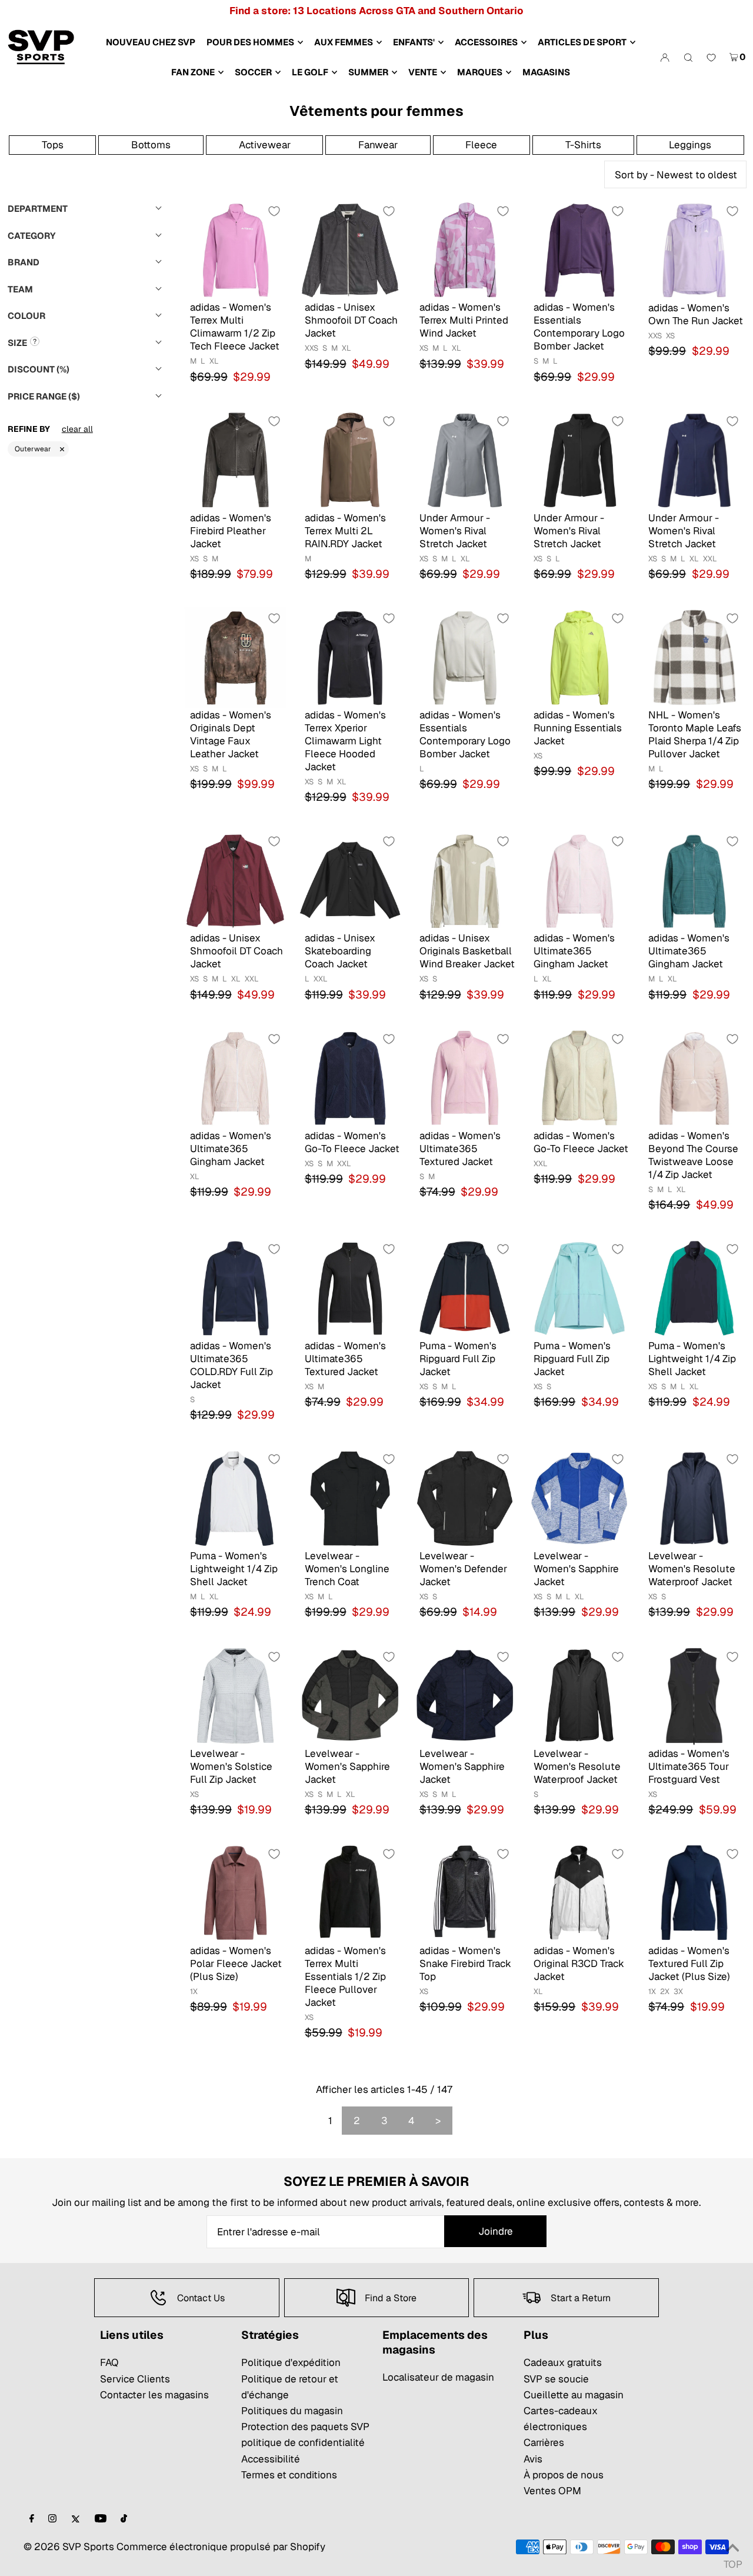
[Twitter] (76, 2519)
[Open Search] (688, 57)
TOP (732, 2561)
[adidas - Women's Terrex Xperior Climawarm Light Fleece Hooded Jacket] (350, 657)
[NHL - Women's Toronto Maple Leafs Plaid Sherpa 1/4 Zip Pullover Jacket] (694, 657)
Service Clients (135, 2379)
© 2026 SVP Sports (69, 2547)
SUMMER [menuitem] (368, 72)
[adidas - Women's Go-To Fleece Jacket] (350, 1078)
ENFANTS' (414, 42)
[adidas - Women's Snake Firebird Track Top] (465, 1893)
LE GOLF (310, 72)
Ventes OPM (552, 2491)
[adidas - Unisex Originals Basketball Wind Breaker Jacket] (465, 880)
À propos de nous (564, 2475)
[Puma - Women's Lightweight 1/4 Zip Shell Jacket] (694, 1288)
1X (194, 1991)
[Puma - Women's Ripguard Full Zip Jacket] (465, 1288)
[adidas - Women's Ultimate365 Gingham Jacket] (579, 880)
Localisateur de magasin (438, 2377)
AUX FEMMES (344, 42)
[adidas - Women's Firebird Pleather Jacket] (236, 460)
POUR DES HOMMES (250, 42)
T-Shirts (583, 145)
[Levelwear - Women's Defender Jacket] (465, 1498)
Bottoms (151, 145)
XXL (710, 559)
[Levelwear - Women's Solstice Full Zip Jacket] (236, 1695)
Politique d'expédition (291, 2362)
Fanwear (378, 145)
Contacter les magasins (154, 2395)
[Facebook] (32, 2519)
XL (214, 361)
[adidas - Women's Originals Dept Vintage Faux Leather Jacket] (236, 657)
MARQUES (480, 72)
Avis (533, 2459)
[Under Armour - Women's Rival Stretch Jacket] (465, 460)
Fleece (481, 145)
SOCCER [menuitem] (253, 72)
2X (665, 1991)
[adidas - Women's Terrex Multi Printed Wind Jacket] (465, 250)
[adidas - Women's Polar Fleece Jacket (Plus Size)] (236, 1893)
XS (424, 348)
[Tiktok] (124, 2519)
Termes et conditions (289, 2475)
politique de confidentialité (303, 2442)
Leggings (690, 145)
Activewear (265, 145)
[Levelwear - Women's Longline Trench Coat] (350, 1498)
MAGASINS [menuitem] (546, 72)
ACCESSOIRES (486, 42)
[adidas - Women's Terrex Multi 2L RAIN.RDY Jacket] (350, 460)
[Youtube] (101, 2519)
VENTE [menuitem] (423, 72)
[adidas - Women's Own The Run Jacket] (694, 250)
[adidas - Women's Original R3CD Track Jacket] (579, 1893)
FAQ (109, 2362)
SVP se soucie (556, 2379)
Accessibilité (271, 2459)
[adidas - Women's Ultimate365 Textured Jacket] (465, 1078)
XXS (311, 348)
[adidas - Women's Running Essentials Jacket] (579, 657)
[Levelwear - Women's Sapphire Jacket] (579, 1498)
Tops (53, 145)
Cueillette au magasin (574, 2395)
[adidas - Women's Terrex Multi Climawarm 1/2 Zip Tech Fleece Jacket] (236, 250)
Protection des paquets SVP (305, 2427)
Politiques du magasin (292, 2411)
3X (678, 1991)
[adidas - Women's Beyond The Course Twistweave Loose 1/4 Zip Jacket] (694, 1078)
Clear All (77, 429)
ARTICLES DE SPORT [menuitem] (582, 42)
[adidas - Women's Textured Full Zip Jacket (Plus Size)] (694, 1893)
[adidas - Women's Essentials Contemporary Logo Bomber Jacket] (579, 250)
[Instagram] (52, 2519)
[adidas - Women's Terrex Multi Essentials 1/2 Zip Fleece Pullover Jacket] (350, 1893)
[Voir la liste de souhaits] (711, 58)
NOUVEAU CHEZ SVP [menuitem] (151, 42)
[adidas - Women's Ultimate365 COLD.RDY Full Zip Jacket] (236, 1288)
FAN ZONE (193, 72)
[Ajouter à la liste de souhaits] (274, 211)
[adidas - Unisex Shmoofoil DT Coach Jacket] (350, 250)
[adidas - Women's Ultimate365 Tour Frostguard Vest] (694, 1695)
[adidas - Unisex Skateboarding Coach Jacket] (350, 880)
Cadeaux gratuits (563, 2362)
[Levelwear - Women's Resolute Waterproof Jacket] (694, 1498)
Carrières (544, 2442)
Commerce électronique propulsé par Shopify (221, 2547)
